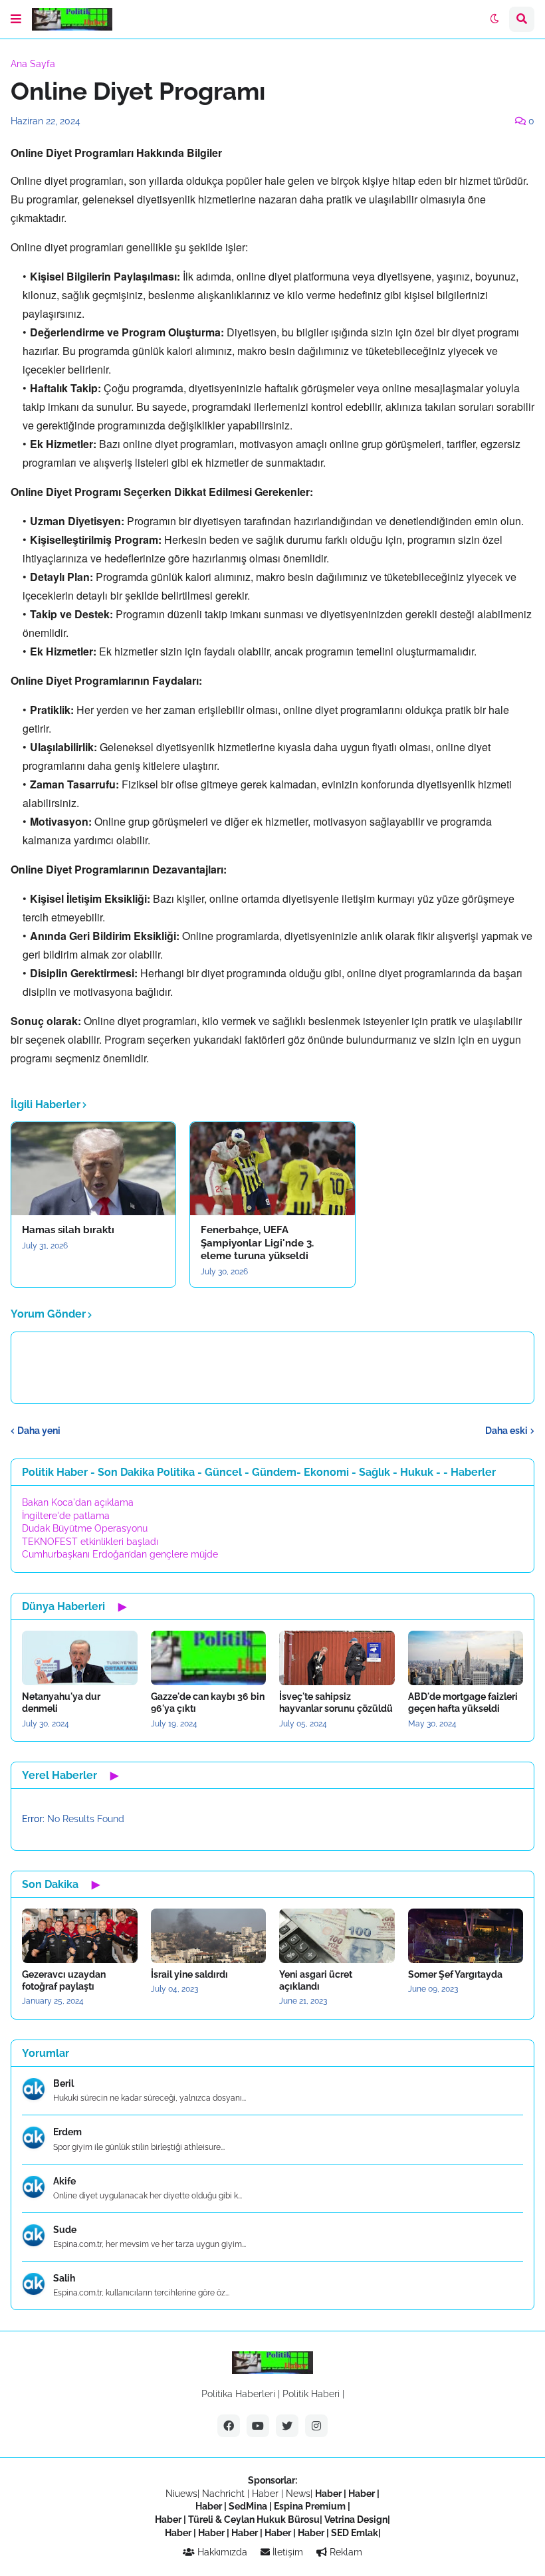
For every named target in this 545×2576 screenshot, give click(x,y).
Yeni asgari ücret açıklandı (316, 1980)
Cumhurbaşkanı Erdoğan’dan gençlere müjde (120, 1554)
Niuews (181, 2494)
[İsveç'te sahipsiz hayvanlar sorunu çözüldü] (337, 1658)
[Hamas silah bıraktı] (93, 1169)
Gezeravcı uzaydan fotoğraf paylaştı (64, 1980)
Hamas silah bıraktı (68, 1230)
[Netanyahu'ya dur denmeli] (80, 1658)
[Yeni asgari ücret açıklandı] (337, 1936)
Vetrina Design (356, 2519)
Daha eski (506, 1431)
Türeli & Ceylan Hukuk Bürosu (254, 2519)
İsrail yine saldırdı (189, 1974)
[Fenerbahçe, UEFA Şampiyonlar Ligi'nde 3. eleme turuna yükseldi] (272, 1169)
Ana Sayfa (33, 64)
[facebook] (229, 2426)
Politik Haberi (311, 2394)
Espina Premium (310, 2506)
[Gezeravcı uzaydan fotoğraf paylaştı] (80, 1936)
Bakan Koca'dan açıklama (78, 1502)
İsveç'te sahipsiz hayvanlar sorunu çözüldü (336, 1702)
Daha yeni (39, 1431)
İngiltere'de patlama (66, 1516)
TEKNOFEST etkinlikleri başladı (90, 1542)
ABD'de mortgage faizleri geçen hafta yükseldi (463, 1702)
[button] (16, 19)
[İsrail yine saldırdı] (209, 1936)
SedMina (248, 2506)
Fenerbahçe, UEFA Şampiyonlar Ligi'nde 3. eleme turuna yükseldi (257, 1243)
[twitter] (287, 2426)
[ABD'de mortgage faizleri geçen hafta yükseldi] (466, 1658)
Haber (267, 2494)
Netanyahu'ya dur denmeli (61, 1702)
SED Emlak (355, 2533)
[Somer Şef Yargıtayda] (466, 1936)
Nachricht (225, 2494)
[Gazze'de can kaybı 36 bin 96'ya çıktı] (209, 1658)
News (298, 2494)
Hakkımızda (221, 2552)
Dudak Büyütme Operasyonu (85, 1528)
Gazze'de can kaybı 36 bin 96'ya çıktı (208, 1702)
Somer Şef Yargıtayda (455, 1974)
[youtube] (258, 2426)
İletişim (286, 2552)
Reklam (345, 2552)
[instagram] (316, 2426)
